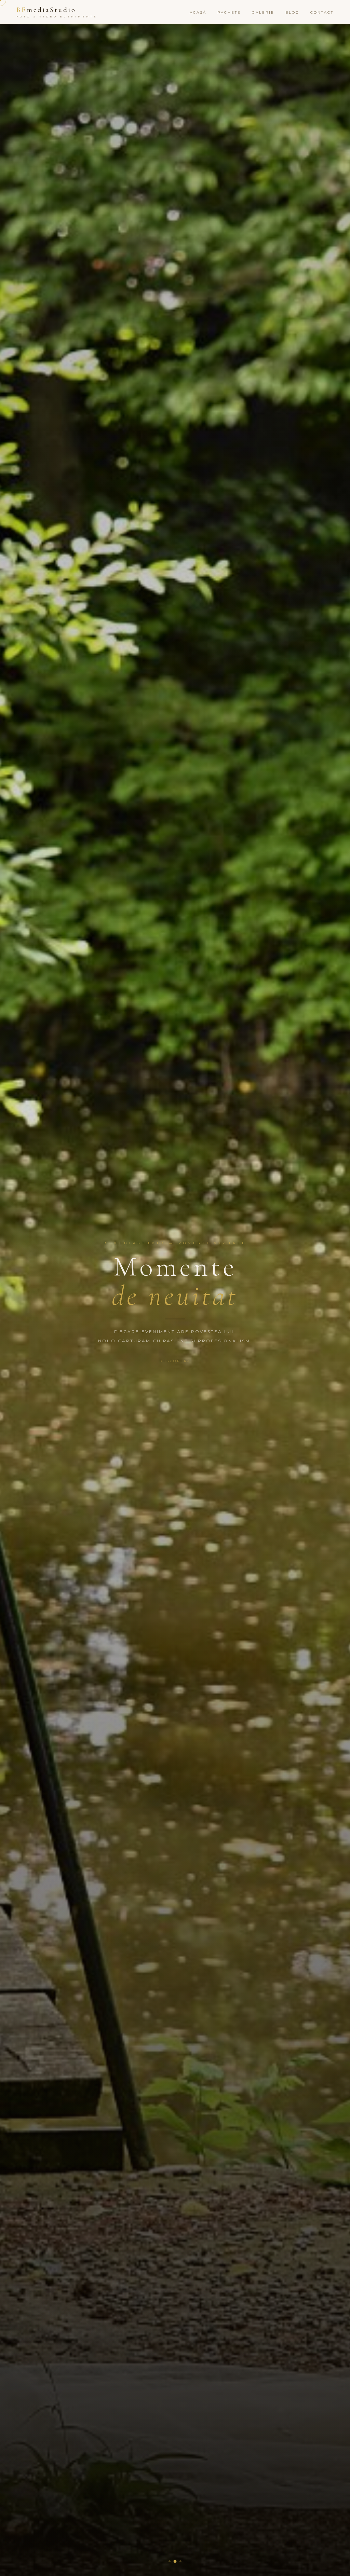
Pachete (229, 12)
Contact (322, 12)
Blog (292, 12)
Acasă (198, 12)
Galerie (263, 12)
